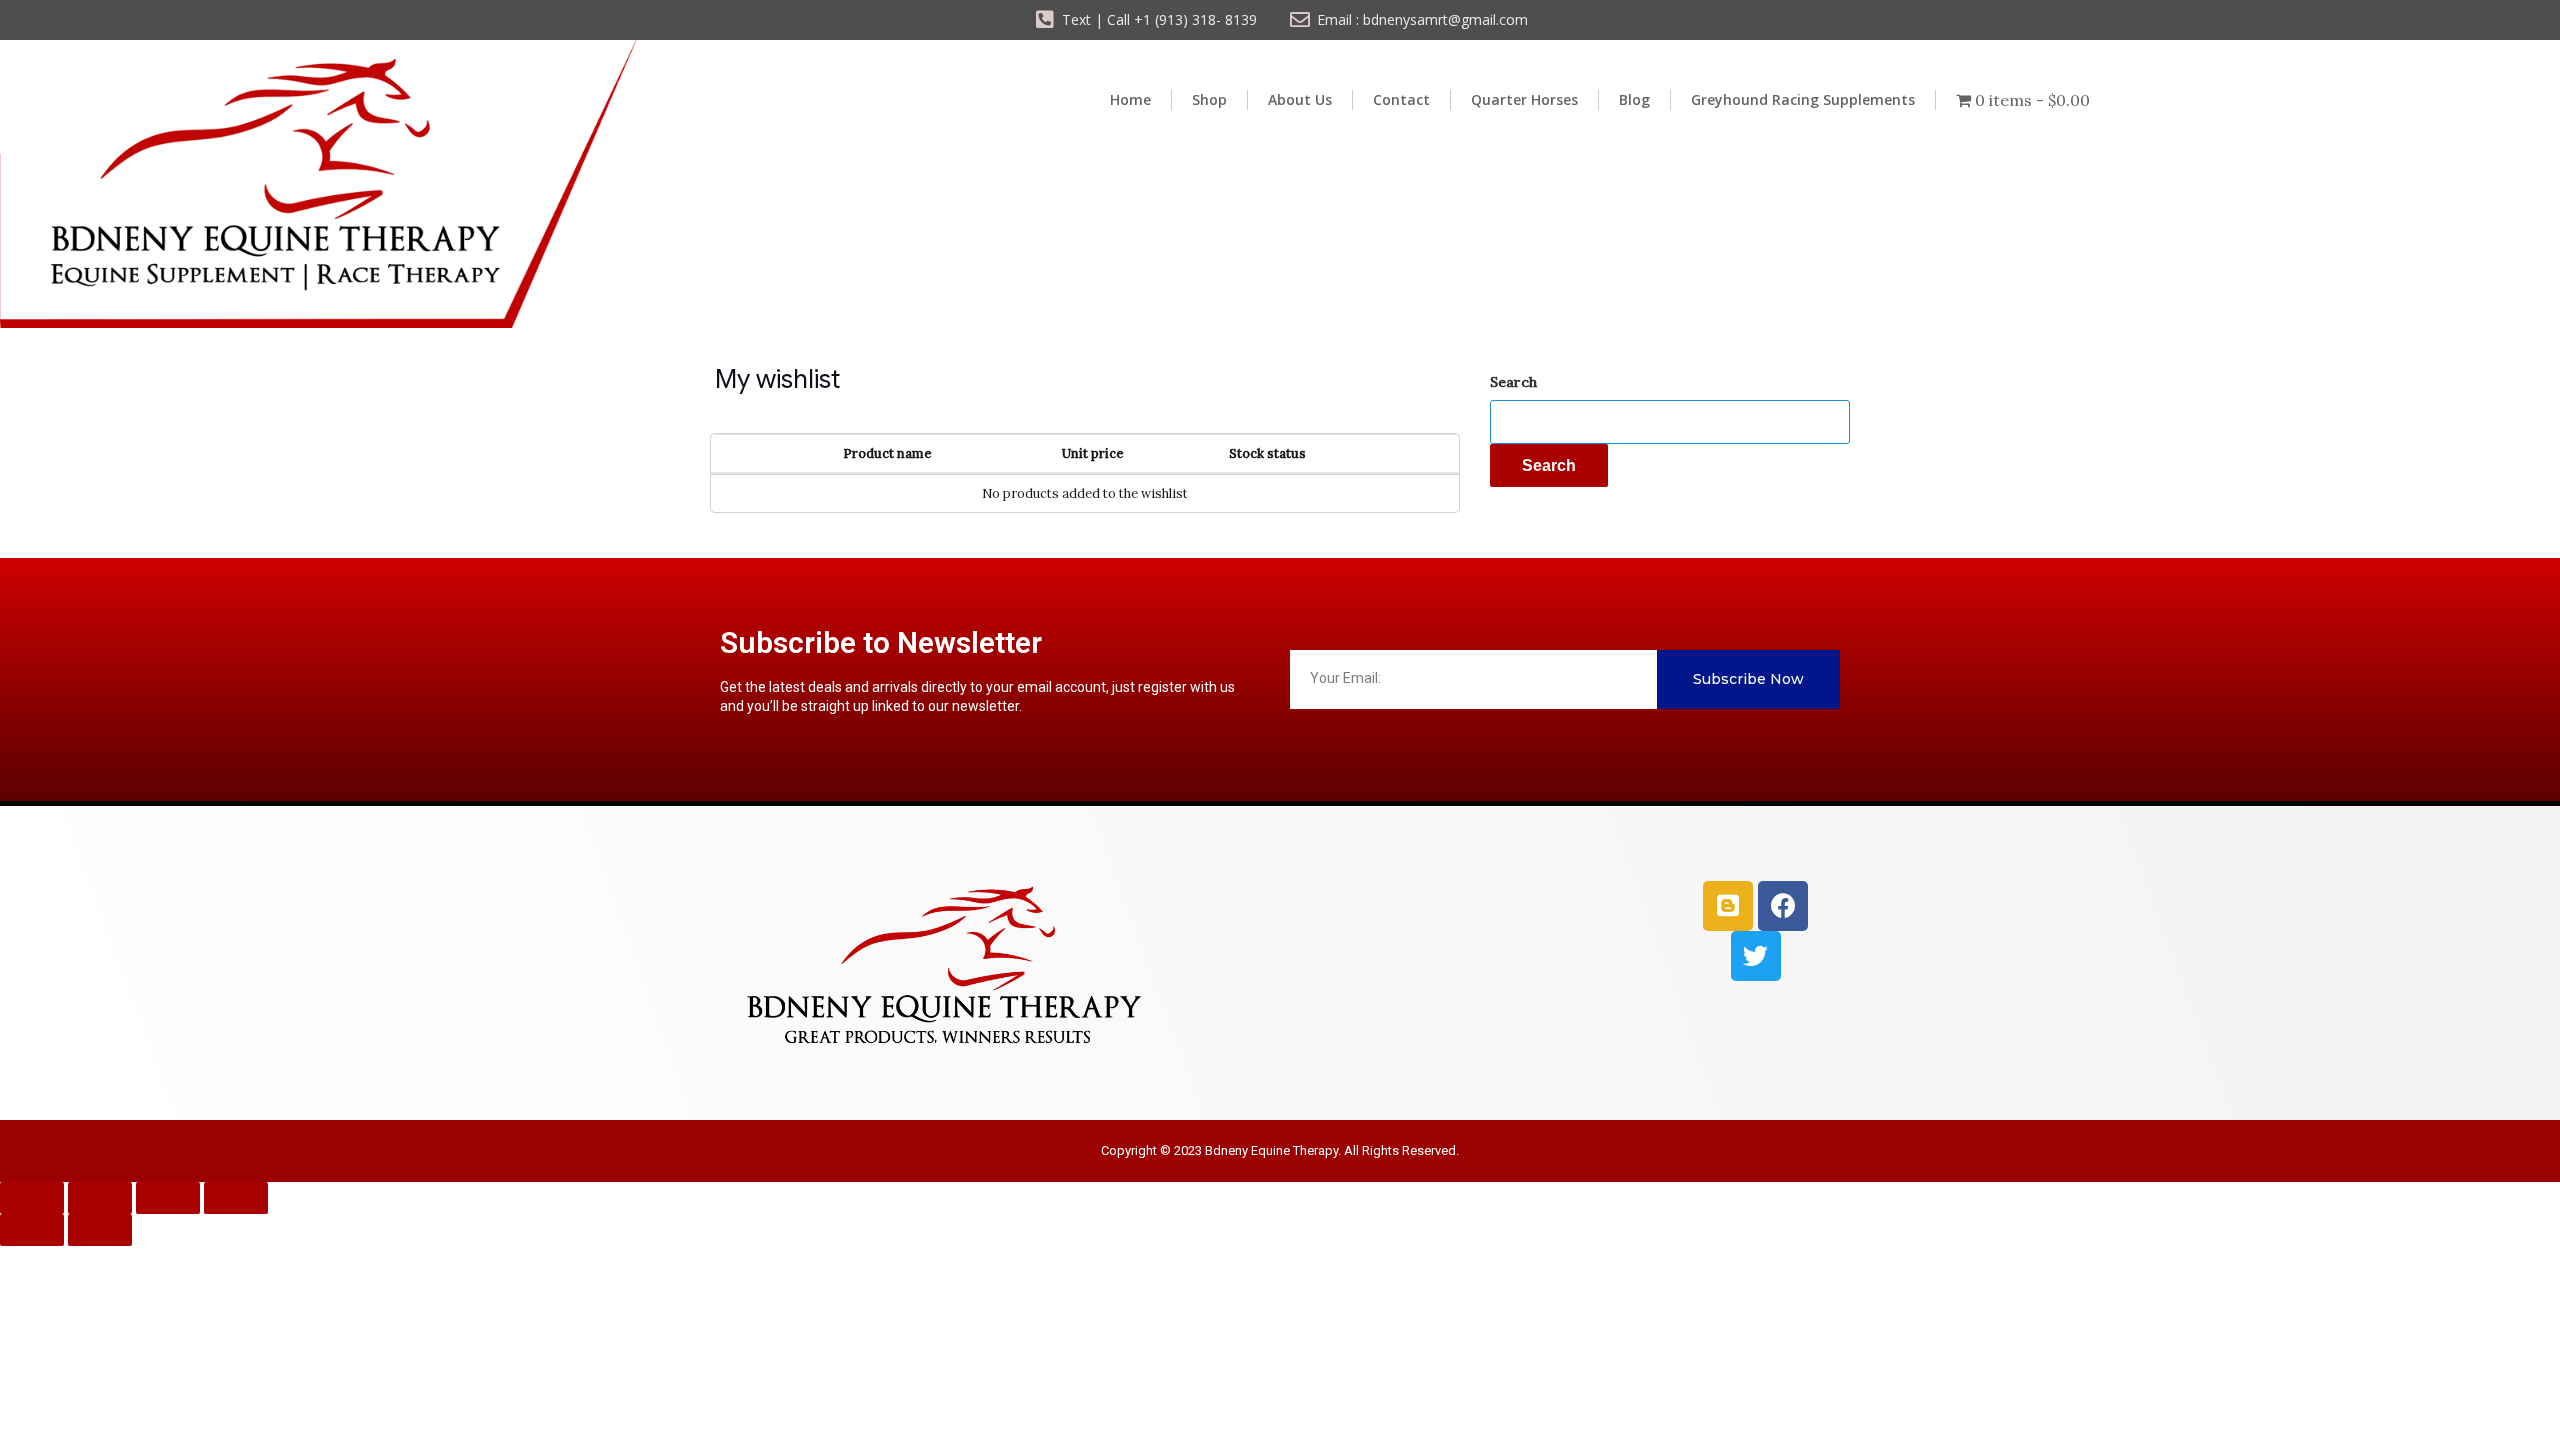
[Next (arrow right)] (100, 1230)
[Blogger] (1728, 906)
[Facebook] (1783, 906)
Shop (1209, 99)
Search (1513, 382)
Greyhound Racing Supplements (1803, 99)
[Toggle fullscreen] (100, 1198)
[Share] (168, 1198)
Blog (1634, 99)
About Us (1300, 99)
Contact (1401, 99)
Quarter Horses (1524, 99)
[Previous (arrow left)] (32, 1230)
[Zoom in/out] (32, 1198)
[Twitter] (1756, 956)
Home (1130, 99)
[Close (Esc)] (236, 1198)
